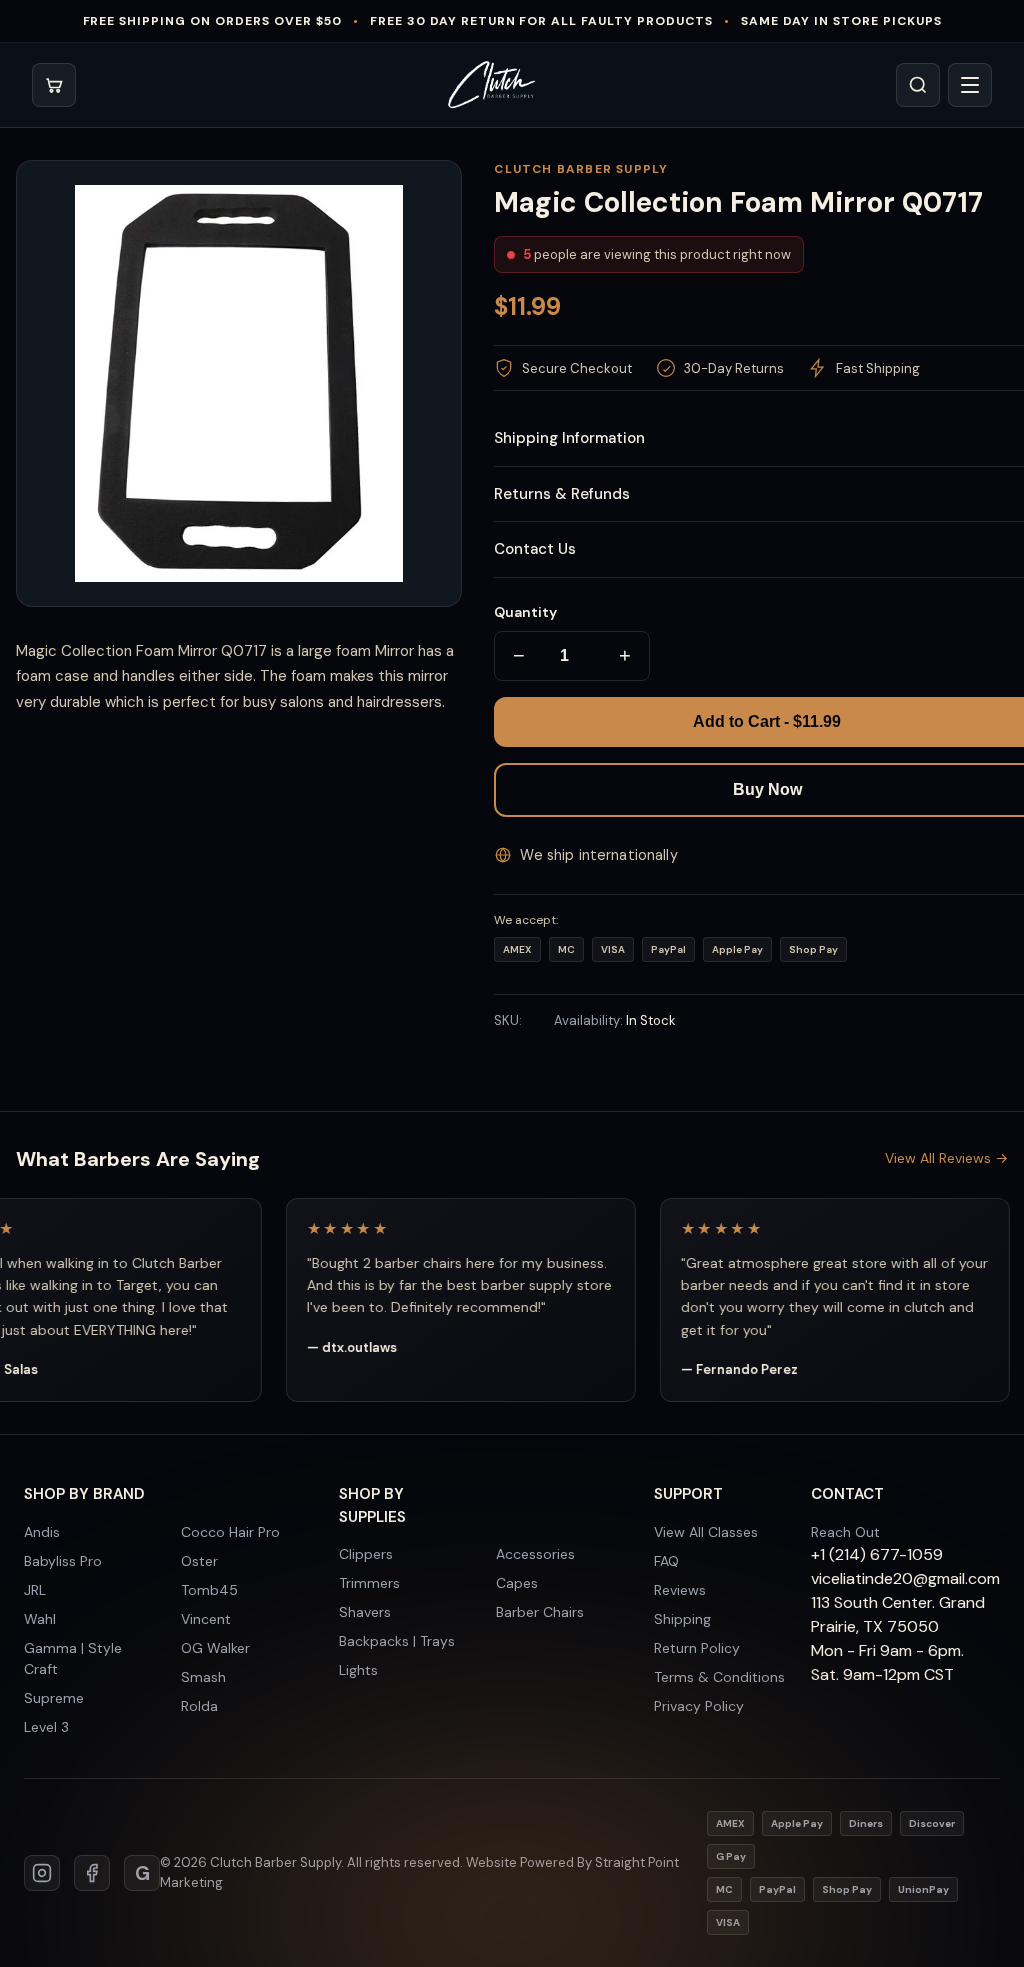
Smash (203, 1677)
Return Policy (697, 1648)
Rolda (199, 1706)
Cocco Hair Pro (230, 1532)
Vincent (206, 1619)
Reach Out (845, 1532)
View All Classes (706, 1532)
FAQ (666, 1561)
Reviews (680, 1590)
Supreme (54, 1698)
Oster (199, 1561)
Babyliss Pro (63, 1561)
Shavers (365, 1612)
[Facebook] (92, 1873)
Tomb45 (209, 1590)
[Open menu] (970, 85)
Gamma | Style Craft (73, 1658)
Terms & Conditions (719, 1677)
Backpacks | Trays (397, 1641)
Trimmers (369, 1583)
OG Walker (215, 1648)
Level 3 (46, 1727)
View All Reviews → (946, 1158)
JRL (35, 1590)
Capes (517, 1583)
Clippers (366, 1554)
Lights (358, 1670)
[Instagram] (42, 1873)
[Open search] (918, 85)
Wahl (40, 1619)
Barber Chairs (540, 1612)
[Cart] (54, 85)
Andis (42, 1532)
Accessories (535, 1554)
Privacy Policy (699, 1706)
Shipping (682, 1619)
